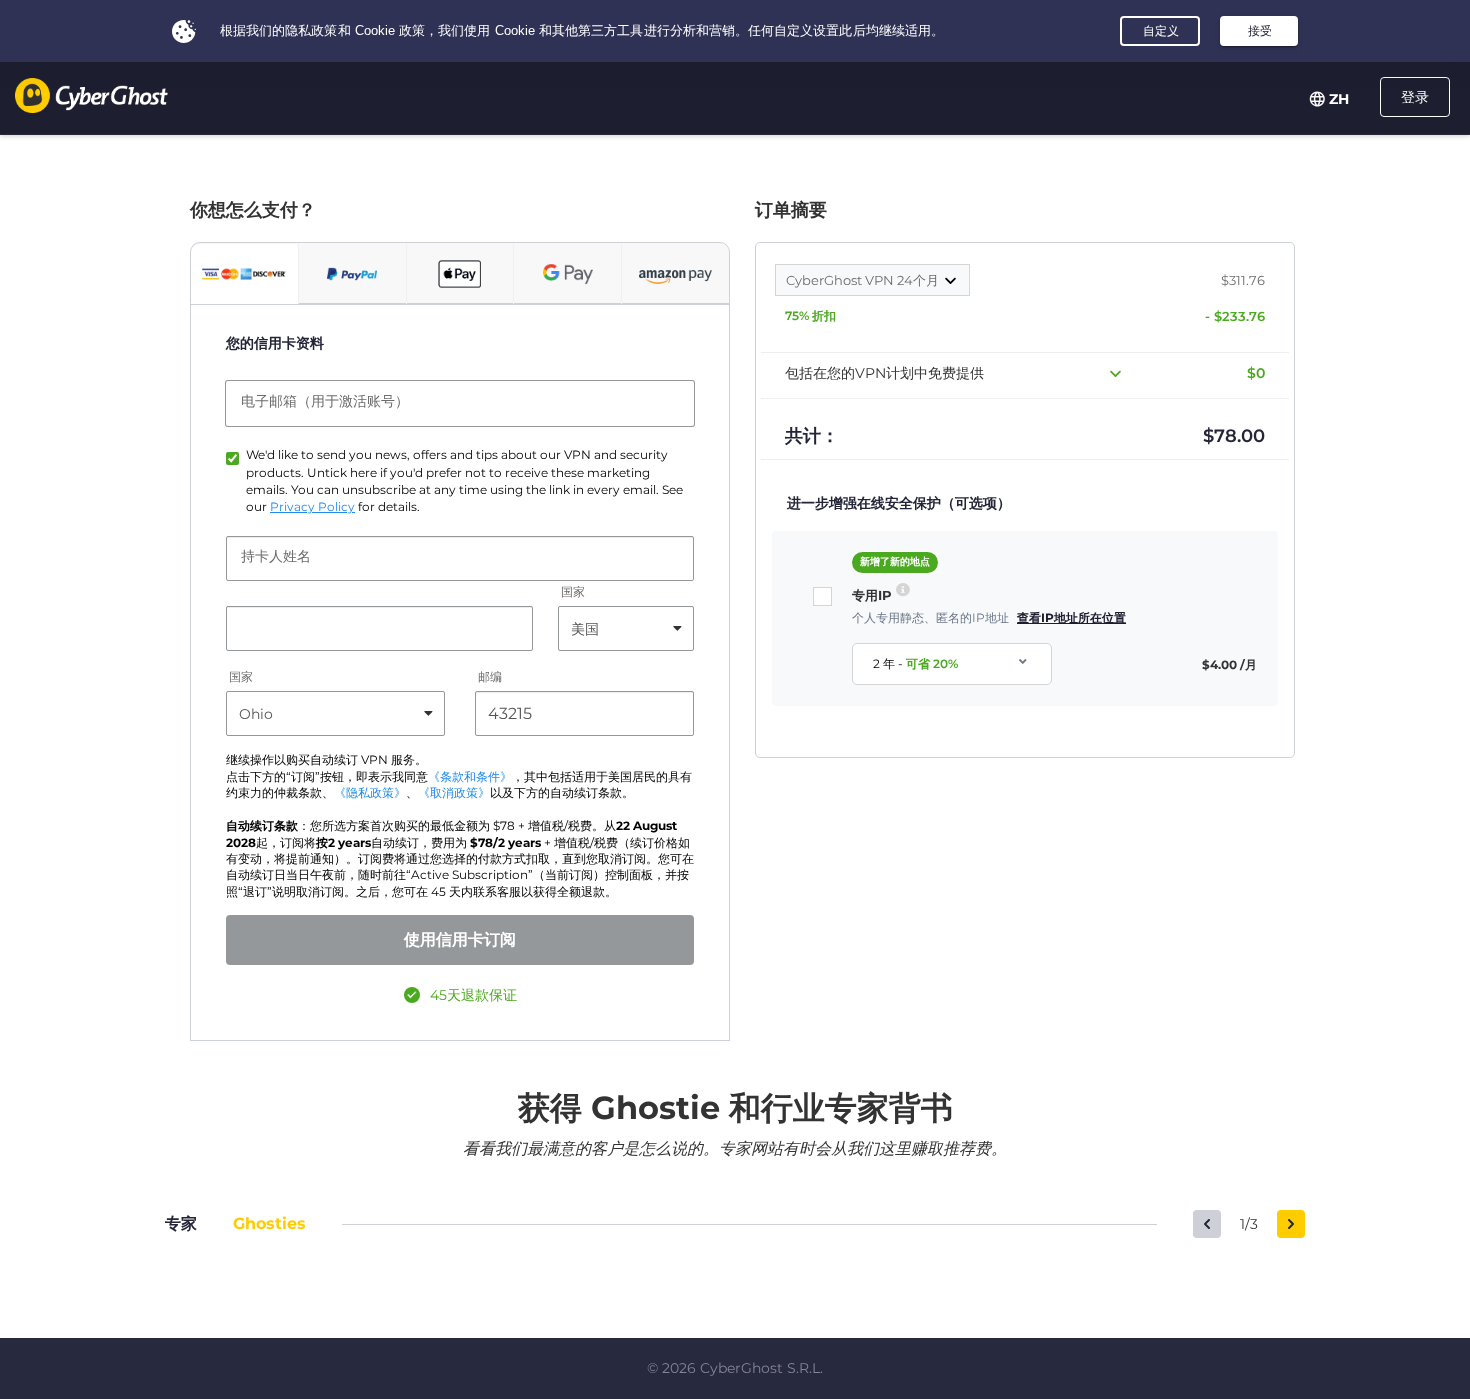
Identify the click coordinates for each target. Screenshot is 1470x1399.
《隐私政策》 (370, 793)
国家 (573, 592)
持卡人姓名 (276, 556)
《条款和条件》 (470, 777)
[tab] (244, 274)
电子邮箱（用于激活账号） (325, 401)
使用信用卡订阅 (460, 939)
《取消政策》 (454, 793)
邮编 (490, 677)
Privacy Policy (312, 507)
